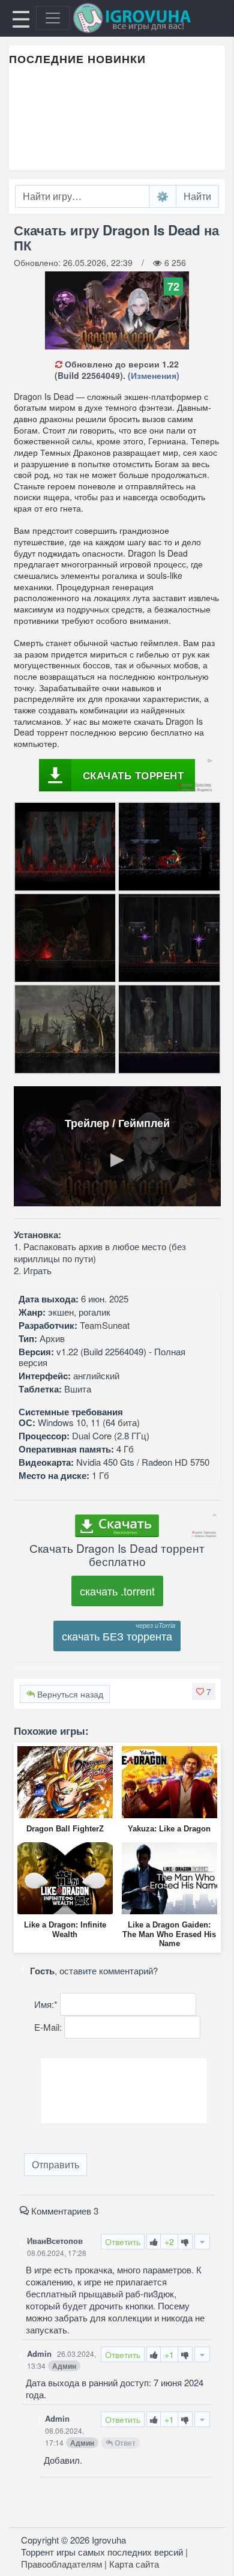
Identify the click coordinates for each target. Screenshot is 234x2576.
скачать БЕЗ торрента (117, 1636)
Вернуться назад (69, 1694)
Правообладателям (61, 2564)
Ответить (123, 2242)
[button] (204, 1692)
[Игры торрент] (149, 18)
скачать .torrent (117, 1591)
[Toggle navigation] (53, 18)
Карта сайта (134, 2564)
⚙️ (163, 196)
